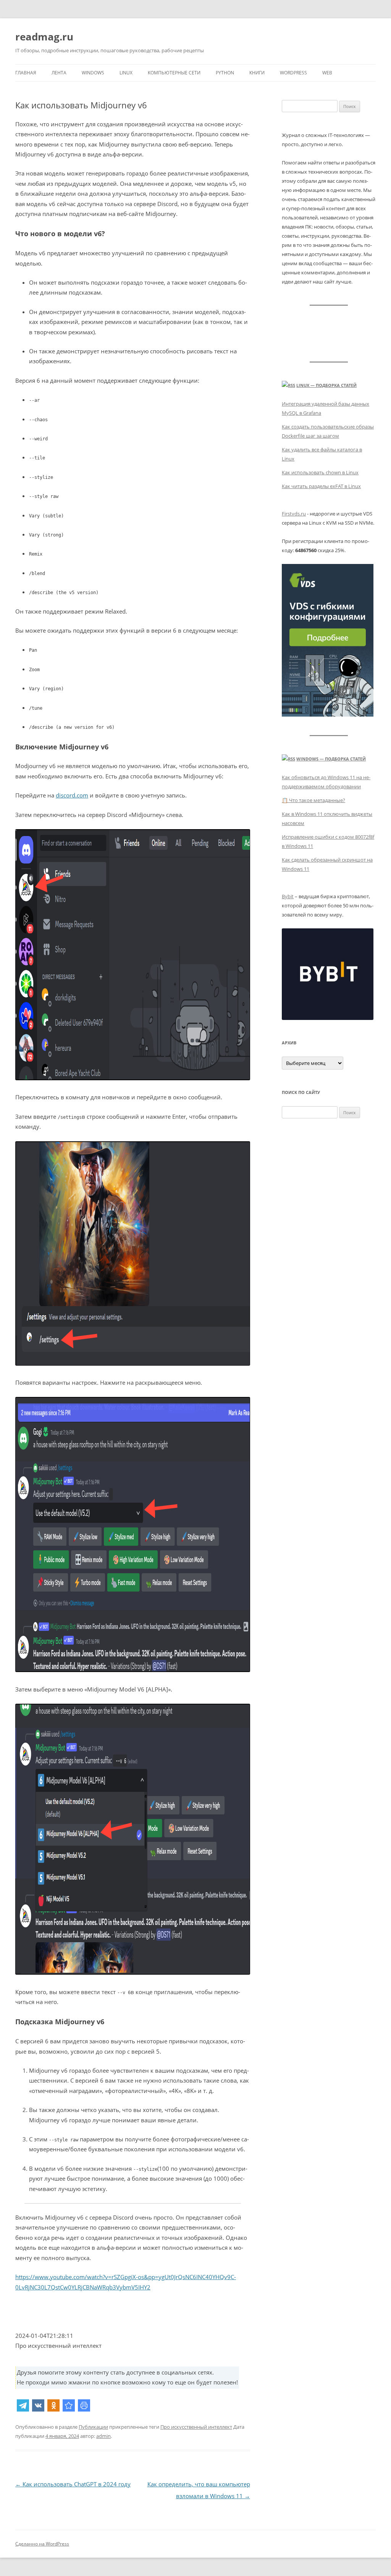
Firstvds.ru (294, 514)
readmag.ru (44, 37)
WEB (327, 73)
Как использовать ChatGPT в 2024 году (73, 2484)
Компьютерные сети (174, 73)
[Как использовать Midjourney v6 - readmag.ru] (69, 2405)
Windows (93, 73)
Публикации (93, 2427)
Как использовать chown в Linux (320, 472)
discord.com (72, 795)
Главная (26, 73)
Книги (257, 73)
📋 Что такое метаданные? (313, 800)
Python (225, 73)
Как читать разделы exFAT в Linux (321, 486)
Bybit (288, 896)
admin (103, 2436)
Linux (126, 73)
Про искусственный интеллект (196, 2427)
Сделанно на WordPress (42, 2544)
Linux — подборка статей (326, 385)
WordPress (293, 73)
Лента (59, 73)
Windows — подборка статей (331, 759)
